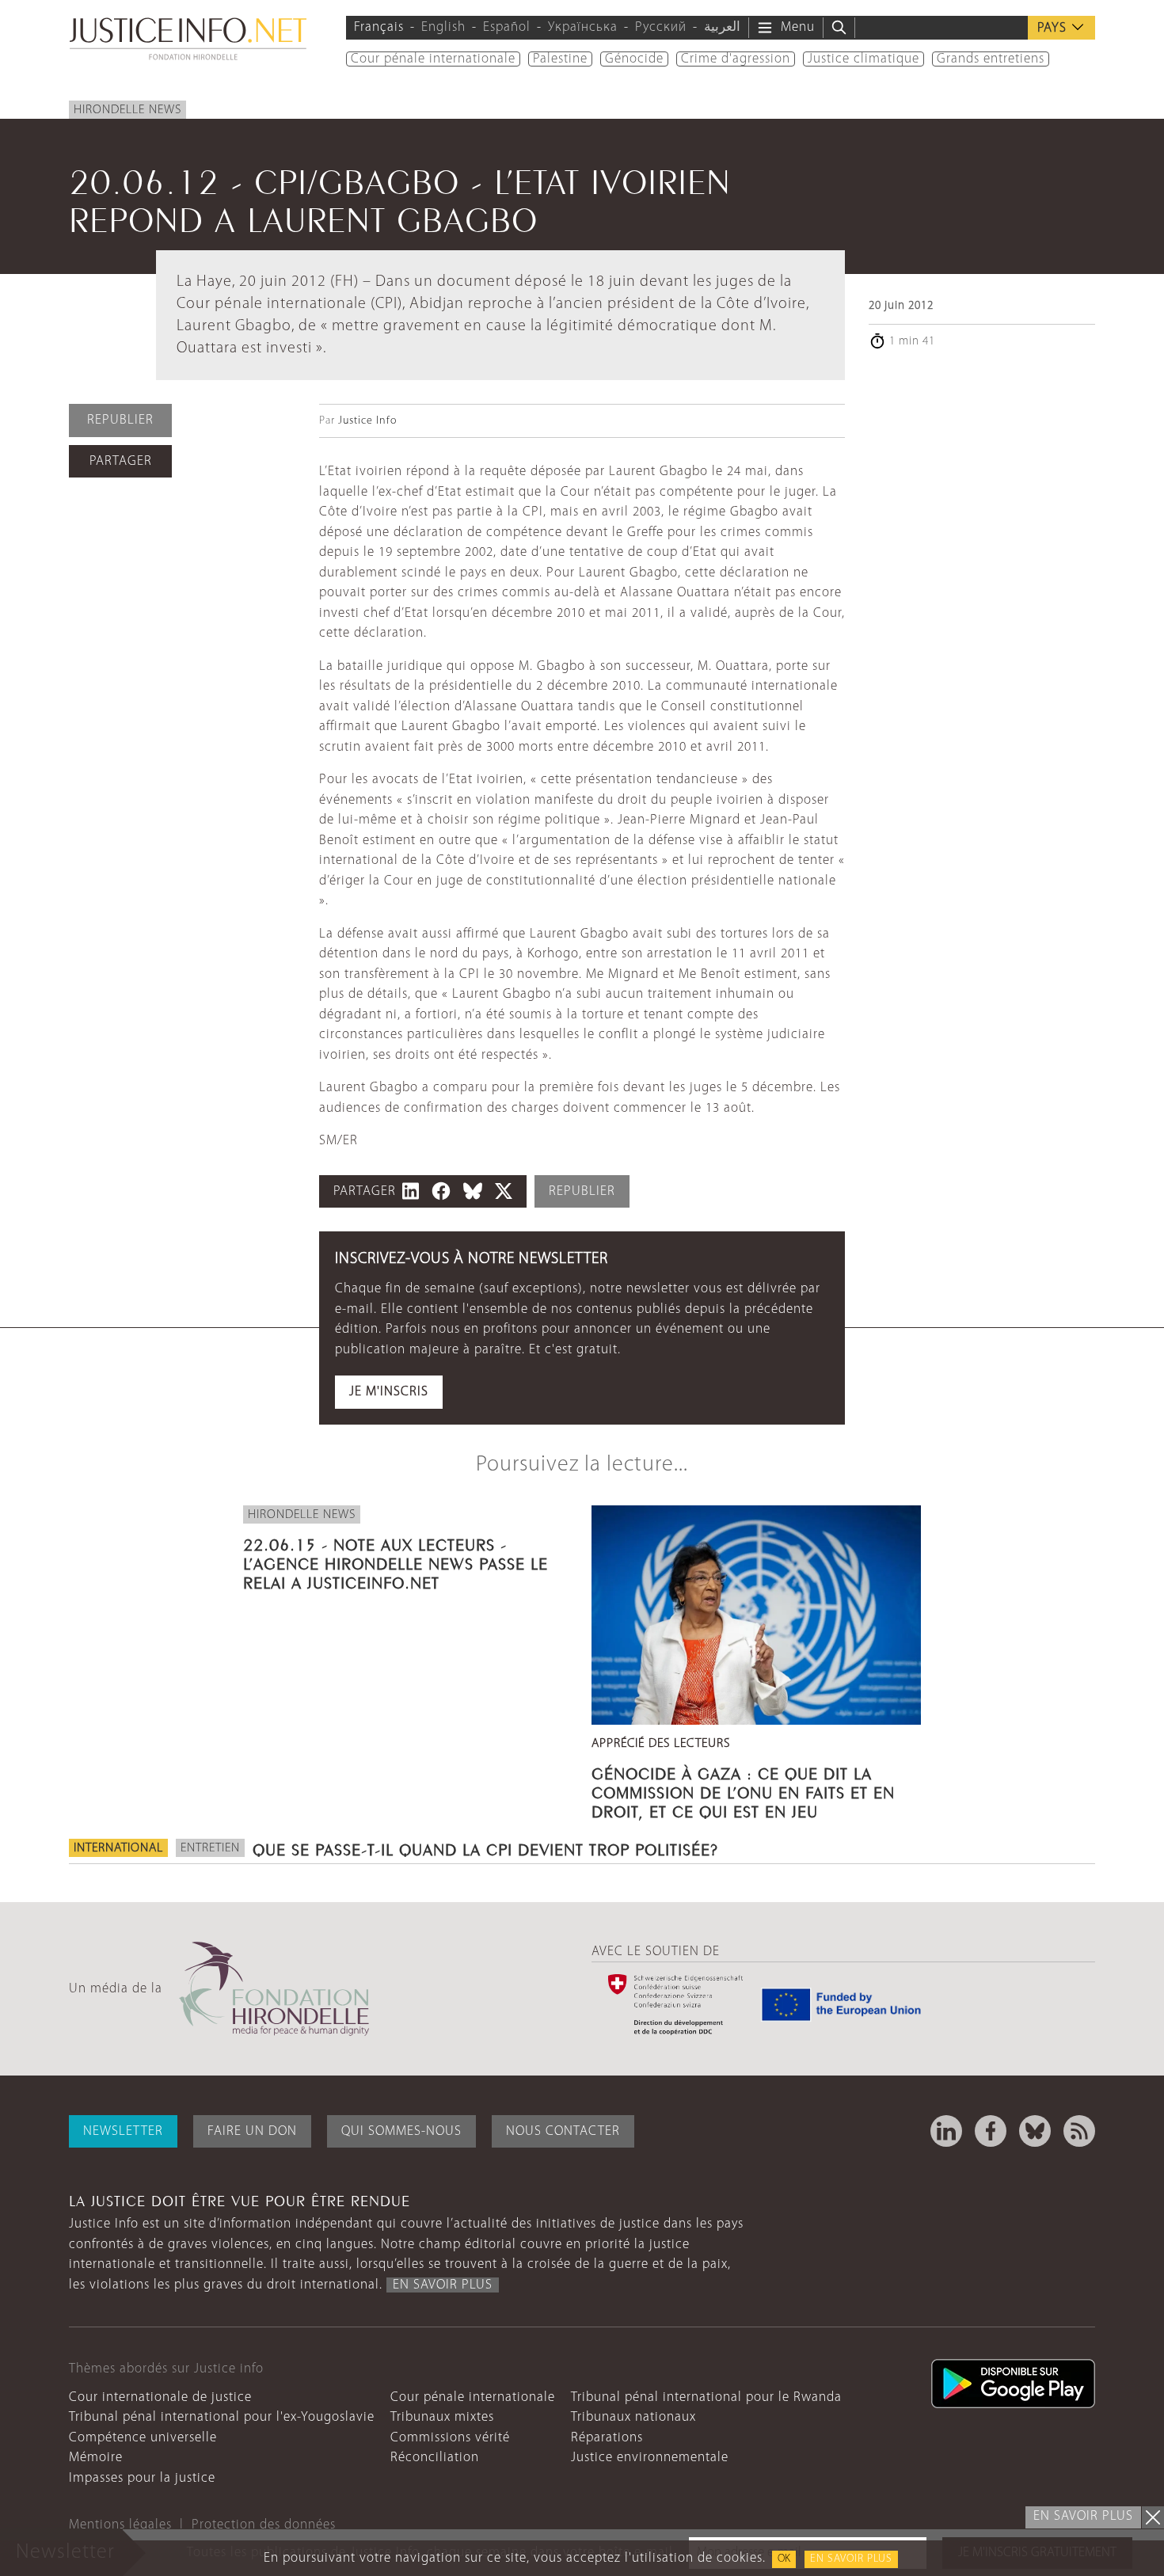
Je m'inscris (389, 1392)
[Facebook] (991, 2131)
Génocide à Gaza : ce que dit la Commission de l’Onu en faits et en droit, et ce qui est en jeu (743, 1790)
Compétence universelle (143, 2438)
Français (379, 27)
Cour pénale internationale (433, 59)
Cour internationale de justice (160, 2397)
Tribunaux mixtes (442, 2417)
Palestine (560, 59)
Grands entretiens (991, 59)
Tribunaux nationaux (633, 2417)
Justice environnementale (650, 2458)
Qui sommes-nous (401, 2131)
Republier (120, 420)
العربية (722, 27)
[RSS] (1079, 2131)
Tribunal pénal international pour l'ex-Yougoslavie (222, 2417)
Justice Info (367, 421)
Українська (583, 27)
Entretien (210, 1848)
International (118, 1848)
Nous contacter (563, 2131)
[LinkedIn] (946, 2131)
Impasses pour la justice (142, 2478)
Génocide (634, 59)
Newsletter (123, 2131)
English (443, 27)
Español (507, 27)
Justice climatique (863, 59)
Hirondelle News (127, 110)
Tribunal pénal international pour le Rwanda (706, 2397)
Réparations (607, 2438)
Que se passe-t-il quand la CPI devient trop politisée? (485, 1847)
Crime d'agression (736, 59)
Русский (661, 27)
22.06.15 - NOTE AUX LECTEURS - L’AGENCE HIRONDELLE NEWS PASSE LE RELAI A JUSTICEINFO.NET (396, 1562)
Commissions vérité (450, 2438)
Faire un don (252, 2131)
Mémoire (96, 2458)
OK (784, 2559)
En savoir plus (851, 2559)
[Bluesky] (1035, 2131)
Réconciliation (435, 2458)
